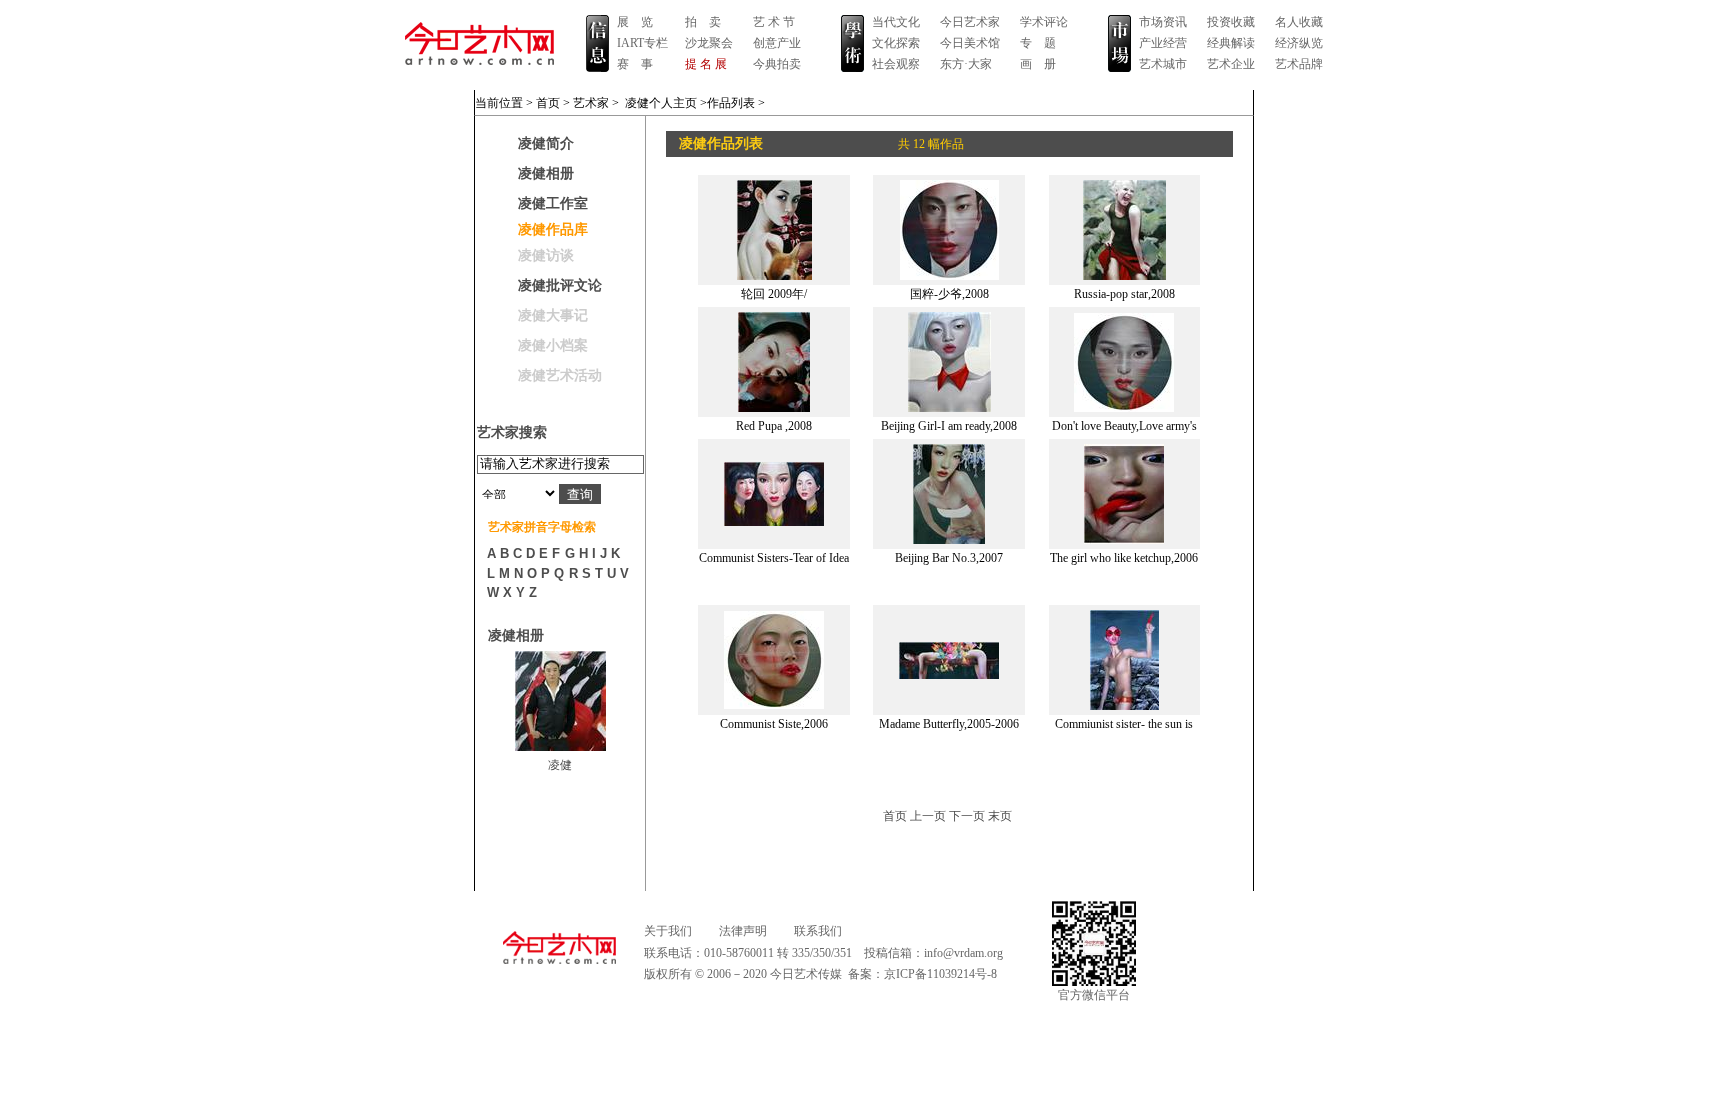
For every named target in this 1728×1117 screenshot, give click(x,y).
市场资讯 (1163, 22)
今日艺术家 (970, 22)
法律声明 (743, 931)
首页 (548, 103)
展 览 (635, 22)
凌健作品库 (553, 229)
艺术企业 (1231, 64)
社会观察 (896, 64)
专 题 (1038, 43)
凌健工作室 (553, 203)
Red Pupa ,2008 (774, 426)
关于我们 (668, 931)
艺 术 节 (774, 22)
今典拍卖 (777, 64)
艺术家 (591, 103)
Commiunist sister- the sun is (1124, 724)
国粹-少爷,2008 (949, 294)
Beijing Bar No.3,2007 (949, 558)
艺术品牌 (1299, 64)
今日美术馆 (970, 43)
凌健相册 (546, 173)
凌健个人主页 (661, 103)
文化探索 (896, 43)
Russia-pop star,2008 (1124, 294)
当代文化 (896, 22)
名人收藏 (1299, 22)
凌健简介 (546, 143)
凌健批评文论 (560, 285)
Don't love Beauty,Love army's (1124, 426)
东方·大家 (966, 64)
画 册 (1038, 64)
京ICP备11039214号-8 (940, 974)
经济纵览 (1299, 43)
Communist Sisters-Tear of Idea (774, 558)
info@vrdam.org (963, 953)
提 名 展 (706, 64)
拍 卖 (703, 22)
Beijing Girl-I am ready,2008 (949, 426)
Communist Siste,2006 (774, 724)
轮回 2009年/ (774, 294)
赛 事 (635, 64)
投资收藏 (1231, 22)
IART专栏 (642, 43)
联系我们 (818, 931)
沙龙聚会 (709, 43)
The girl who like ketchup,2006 (1124, 558)
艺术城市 (1163, 64)
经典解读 (1231, 43)
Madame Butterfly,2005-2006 (949, 724)
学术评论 (1044, 22)
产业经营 (1163, 43)
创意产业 (777, 43)
